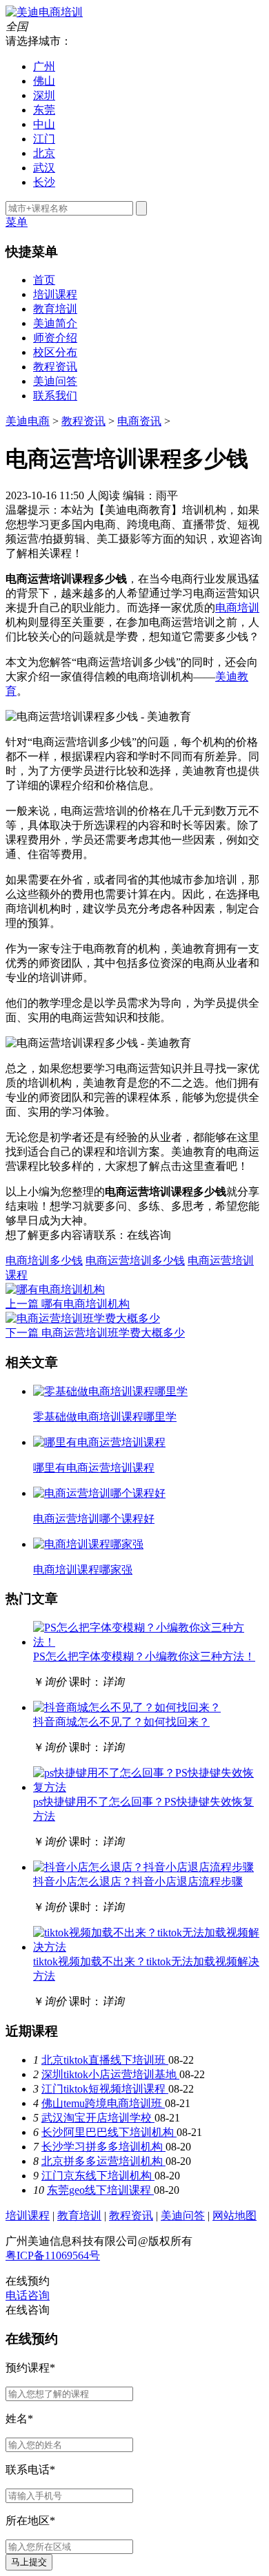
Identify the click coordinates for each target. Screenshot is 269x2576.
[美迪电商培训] (44, 12)
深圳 (44, 95)
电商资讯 (139, 421)
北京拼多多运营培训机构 (103, 2161)
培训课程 (55, 294)
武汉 (44, 168)
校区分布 (55, 352)
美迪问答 (55, 381)
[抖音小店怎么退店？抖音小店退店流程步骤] (143, 1867)
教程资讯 (55, 367)
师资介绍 (55, 338)
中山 (44, 124)
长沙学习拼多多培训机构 (103, 2147)
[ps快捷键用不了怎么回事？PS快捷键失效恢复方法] (148, 1787)
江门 (44, 139)
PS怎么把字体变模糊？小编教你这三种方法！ (144, 1656)
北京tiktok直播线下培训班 (105, 2060)
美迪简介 (55, 323)
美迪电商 (28, 421)
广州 (44, 66)
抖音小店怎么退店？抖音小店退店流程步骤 (138, 1882)
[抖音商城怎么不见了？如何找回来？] (127, 1707)
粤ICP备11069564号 (53, 2255)
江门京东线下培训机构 (98, 2176)
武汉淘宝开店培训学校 (98, 2118)
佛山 (44, 81)
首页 (44, 280)
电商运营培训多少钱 (135, 1260)
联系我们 (55, 396)
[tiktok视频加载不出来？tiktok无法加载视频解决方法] (148, 1947)
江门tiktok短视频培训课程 (105, 2089)
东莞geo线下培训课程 (100, 2190)
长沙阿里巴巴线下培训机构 (109, 2132)
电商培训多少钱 (44, 1260)
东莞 (44, 110)
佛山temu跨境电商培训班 (103, 2103)
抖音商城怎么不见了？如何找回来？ (121, 1722)
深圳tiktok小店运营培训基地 (110, 2074)
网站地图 (235, 2216)
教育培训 (55, 309)
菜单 (17, 222)
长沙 (44, 182)
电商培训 (237, 608)
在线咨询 (149, 1235)
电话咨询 (28, 2295)
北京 (44, 153)
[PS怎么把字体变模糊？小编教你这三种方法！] (148, 1642)
